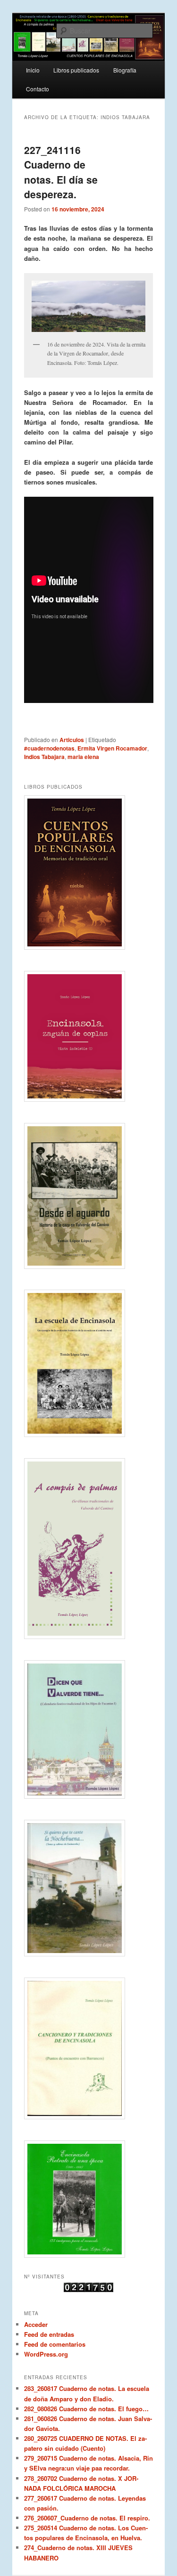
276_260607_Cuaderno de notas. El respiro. (87, 2518)
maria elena (83, 757)
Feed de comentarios (55, 2344)
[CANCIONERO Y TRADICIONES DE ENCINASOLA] (89, 2048)
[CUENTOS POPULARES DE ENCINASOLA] (89, 872)
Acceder (36, 2324)
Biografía (125, 70)
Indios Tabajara (44, 757)
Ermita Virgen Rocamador (112, 748)
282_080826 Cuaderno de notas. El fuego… (86, 2409)
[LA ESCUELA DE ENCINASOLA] (89, 1363)
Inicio (33, 70)
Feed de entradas (49, 2334)
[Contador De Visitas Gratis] (88, 2290)
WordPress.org (46, 2354)
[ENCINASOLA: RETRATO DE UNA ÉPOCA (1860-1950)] (89, 2199)
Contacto (38, 89)
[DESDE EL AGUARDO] (89, 1196)
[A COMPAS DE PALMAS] (89, 1549)
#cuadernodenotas (49, 748)
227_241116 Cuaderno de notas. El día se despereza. (61, 172)
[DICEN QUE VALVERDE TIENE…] (89, 1729)
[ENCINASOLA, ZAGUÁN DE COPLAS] (89, 1036)
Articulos (72, 740)
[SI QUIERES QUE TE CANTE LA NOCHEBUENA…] (89, 1888)
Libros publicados (76, 70)
